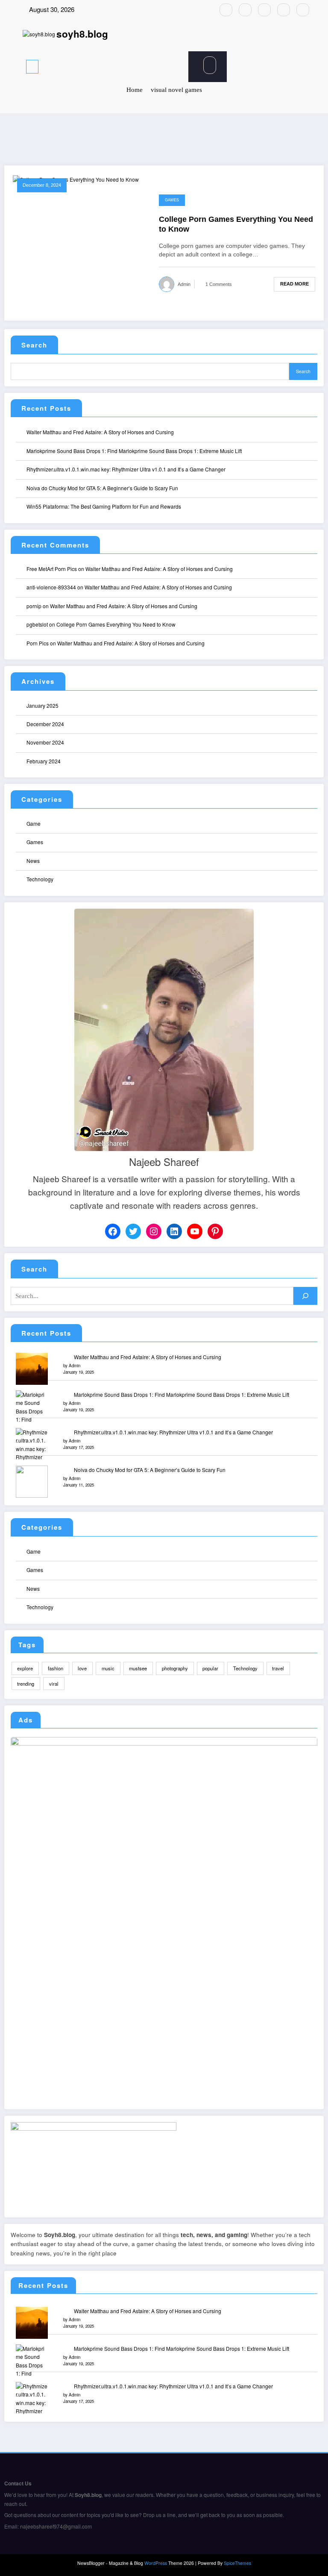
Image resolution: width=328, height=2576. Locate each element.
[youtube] (303, 10)
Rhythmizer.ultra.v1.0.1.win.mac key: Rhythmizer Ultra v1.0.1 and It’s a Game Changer (126, 469)
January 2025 (42, 705)
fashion (56, 1668)
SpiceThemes (237, 2563)
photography (175, 1668)
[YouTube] (195, 1231)
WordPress (156, 2563)
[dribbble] (264, 10)
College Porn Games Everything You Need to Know (236, 224)
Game (34, 823)
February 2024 (44, 761)
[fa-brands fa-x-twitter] (245, 10)
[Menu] (32, 67)
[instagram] (284, 10)
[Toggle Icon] (119, 67)
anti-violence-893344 (51, 587)
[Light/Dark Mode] (298, 65)
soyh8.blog (82, 34)
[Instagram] (154, 1231)
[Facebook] (113, 1231)
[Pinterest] (215, 1231)
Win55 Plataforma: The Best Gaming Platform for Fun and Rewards (104, 506)
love (82, 1668)
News (33, 861)
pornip (34, 606)
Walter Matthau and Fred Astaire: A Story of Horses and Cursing (100, 432)
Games (172, 200)
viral (54, 1684)
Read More (294, 284)
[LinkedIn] (174, 1231)
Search (34, 345)
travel (278, 1668)
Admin (184, 284)
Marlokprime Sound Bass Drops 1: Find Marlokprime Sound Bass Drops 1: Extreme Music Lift (134, 451)
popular (210, 1668)
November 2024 (45, 742)
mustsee (138, 1668)
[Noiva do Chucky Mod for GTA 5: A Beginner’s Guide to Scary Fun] (32, 1482)
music (108, 1668)
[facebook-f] (226, 10)
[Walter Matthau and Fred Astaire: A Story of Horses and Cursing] (32, 1369)
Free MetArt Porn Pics (52, 569)
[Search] (210, 65)
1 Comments (219, 284)
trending (26, 1684)
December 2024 (45, 724)
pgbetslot (37, 624)
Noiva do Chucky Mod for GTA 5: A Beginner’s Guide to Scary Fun (102, 488)
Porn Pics (38, 643)
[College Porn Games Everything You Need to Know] (76, 178)
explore (25, 1668)
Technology (40, 879)
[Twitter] (133, 1231)
